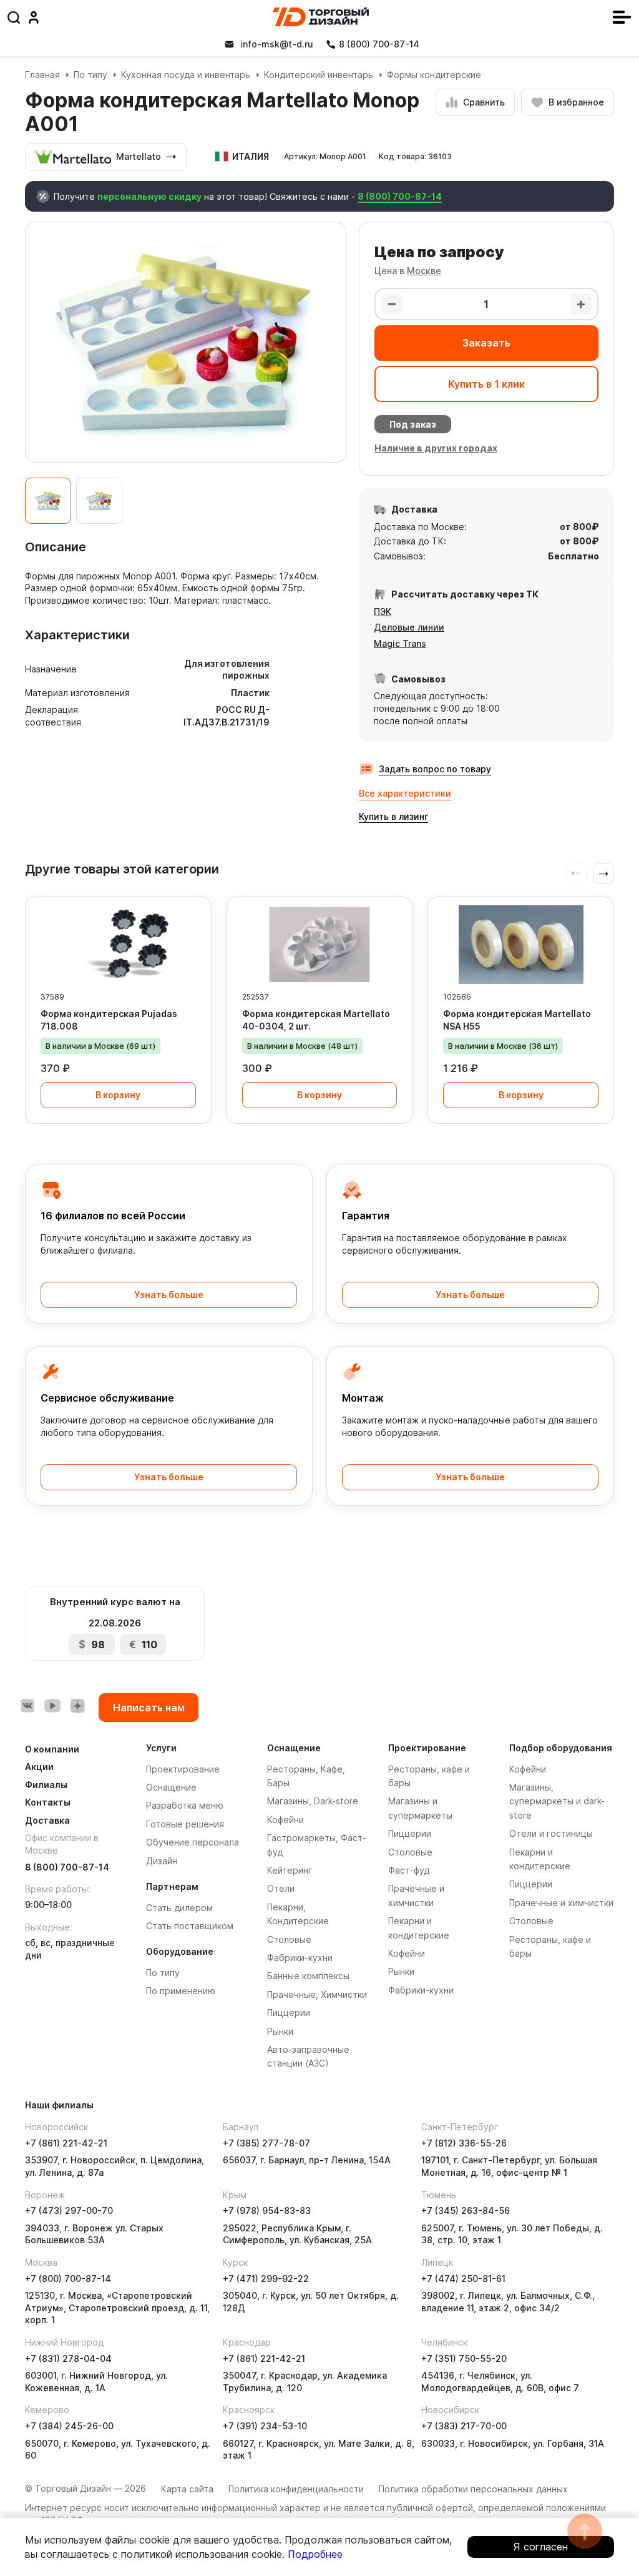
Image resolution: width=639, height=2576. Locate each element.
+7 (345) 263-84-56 (466, 2210)
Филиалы (46, 1785)
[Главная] (321, 17)
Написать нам (149, 1708)
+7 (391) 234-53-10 (265, 2426)
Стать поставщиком (190, 1926)
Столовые (289, 1939)
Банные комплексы (308, 1976)
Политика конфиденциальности (296, 2489)
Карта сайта (187, 2489)
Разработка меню (185, 1805)
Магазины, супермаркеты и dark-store (557, 1801)
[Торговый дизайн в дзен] (77, 1706)
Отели (281, 1888)
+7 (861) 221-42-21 (66, 2143)
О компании (52, 1749)
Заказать (486, 343)
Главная (42, 75)
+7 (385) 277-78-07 (266, 2143)
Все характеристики (405, 793)
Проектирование (183, 1769)
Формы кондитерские (434, 75)
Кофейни (285, 1820)
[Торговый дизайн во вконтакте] (27, 1706)
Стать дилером (179, 1908)
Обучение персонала (193, 1842)
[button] (603, 873)
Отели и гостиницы (551, 1833)
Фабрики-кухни (300, 1958)
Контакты (48, 1802)
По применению (181, 1991)
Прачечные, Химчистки (317, 1994)
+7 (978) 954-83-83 (267, 2210)
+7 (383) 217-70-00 (464, 2426)
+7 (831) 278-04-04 (68, 2358)
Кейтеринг (290, 1870)
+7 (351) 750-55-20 (464, 2358)
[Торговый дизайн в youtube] (52, 1706)
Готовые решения (185, 1824)
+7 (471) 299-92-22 (266, 2279)
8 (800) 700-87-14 (400, 196)
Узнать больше (169, 1295)
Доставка (47, 1820)
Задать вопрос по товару (435, 769)
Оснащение (171, 1787)
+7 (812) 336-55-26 (464, 2143)
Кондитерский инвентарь (319, 75)
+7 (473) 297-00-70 (69, 2210)
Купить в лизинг (393, 816)
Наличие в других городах (436, 448)
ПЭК (383, 612)
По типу (90, 75)
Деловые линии (409, 627)
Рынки (280, 2031)
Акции (39, 1767)
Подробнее (315, 2554)
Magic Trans (400, 643)
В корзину (118, 1095)
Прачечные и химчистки (561, 1903)
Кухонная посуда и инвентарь (186, 75)
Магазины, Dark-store (313, 1801)
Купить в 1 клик (486, 384)
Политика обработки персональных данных (473, 2489)
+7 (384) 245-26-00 (69, 2426)
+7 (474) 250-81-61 (463, 2279)
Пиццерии (289, 2013)
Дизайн (162, 1861)
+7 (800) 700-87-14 (68, 2279)
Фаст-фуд (409, 1870)
